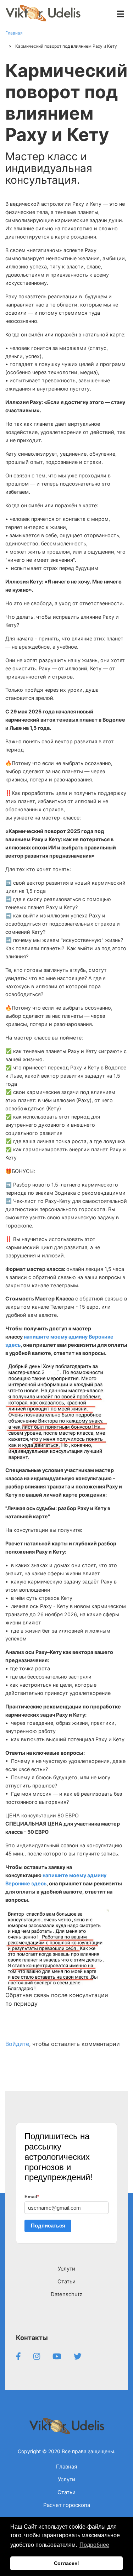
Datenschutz (66, 2294)
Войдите (17, 2044)
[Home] (67, 2426)
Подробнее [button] (94, 2545)
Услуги (66, 2269)
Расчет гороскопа (67, 2505)
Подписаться (48, 2226)
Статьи (66, 2281)
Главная (66, 2467)
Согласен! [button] (66, 2563)
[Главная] (43, 13)
